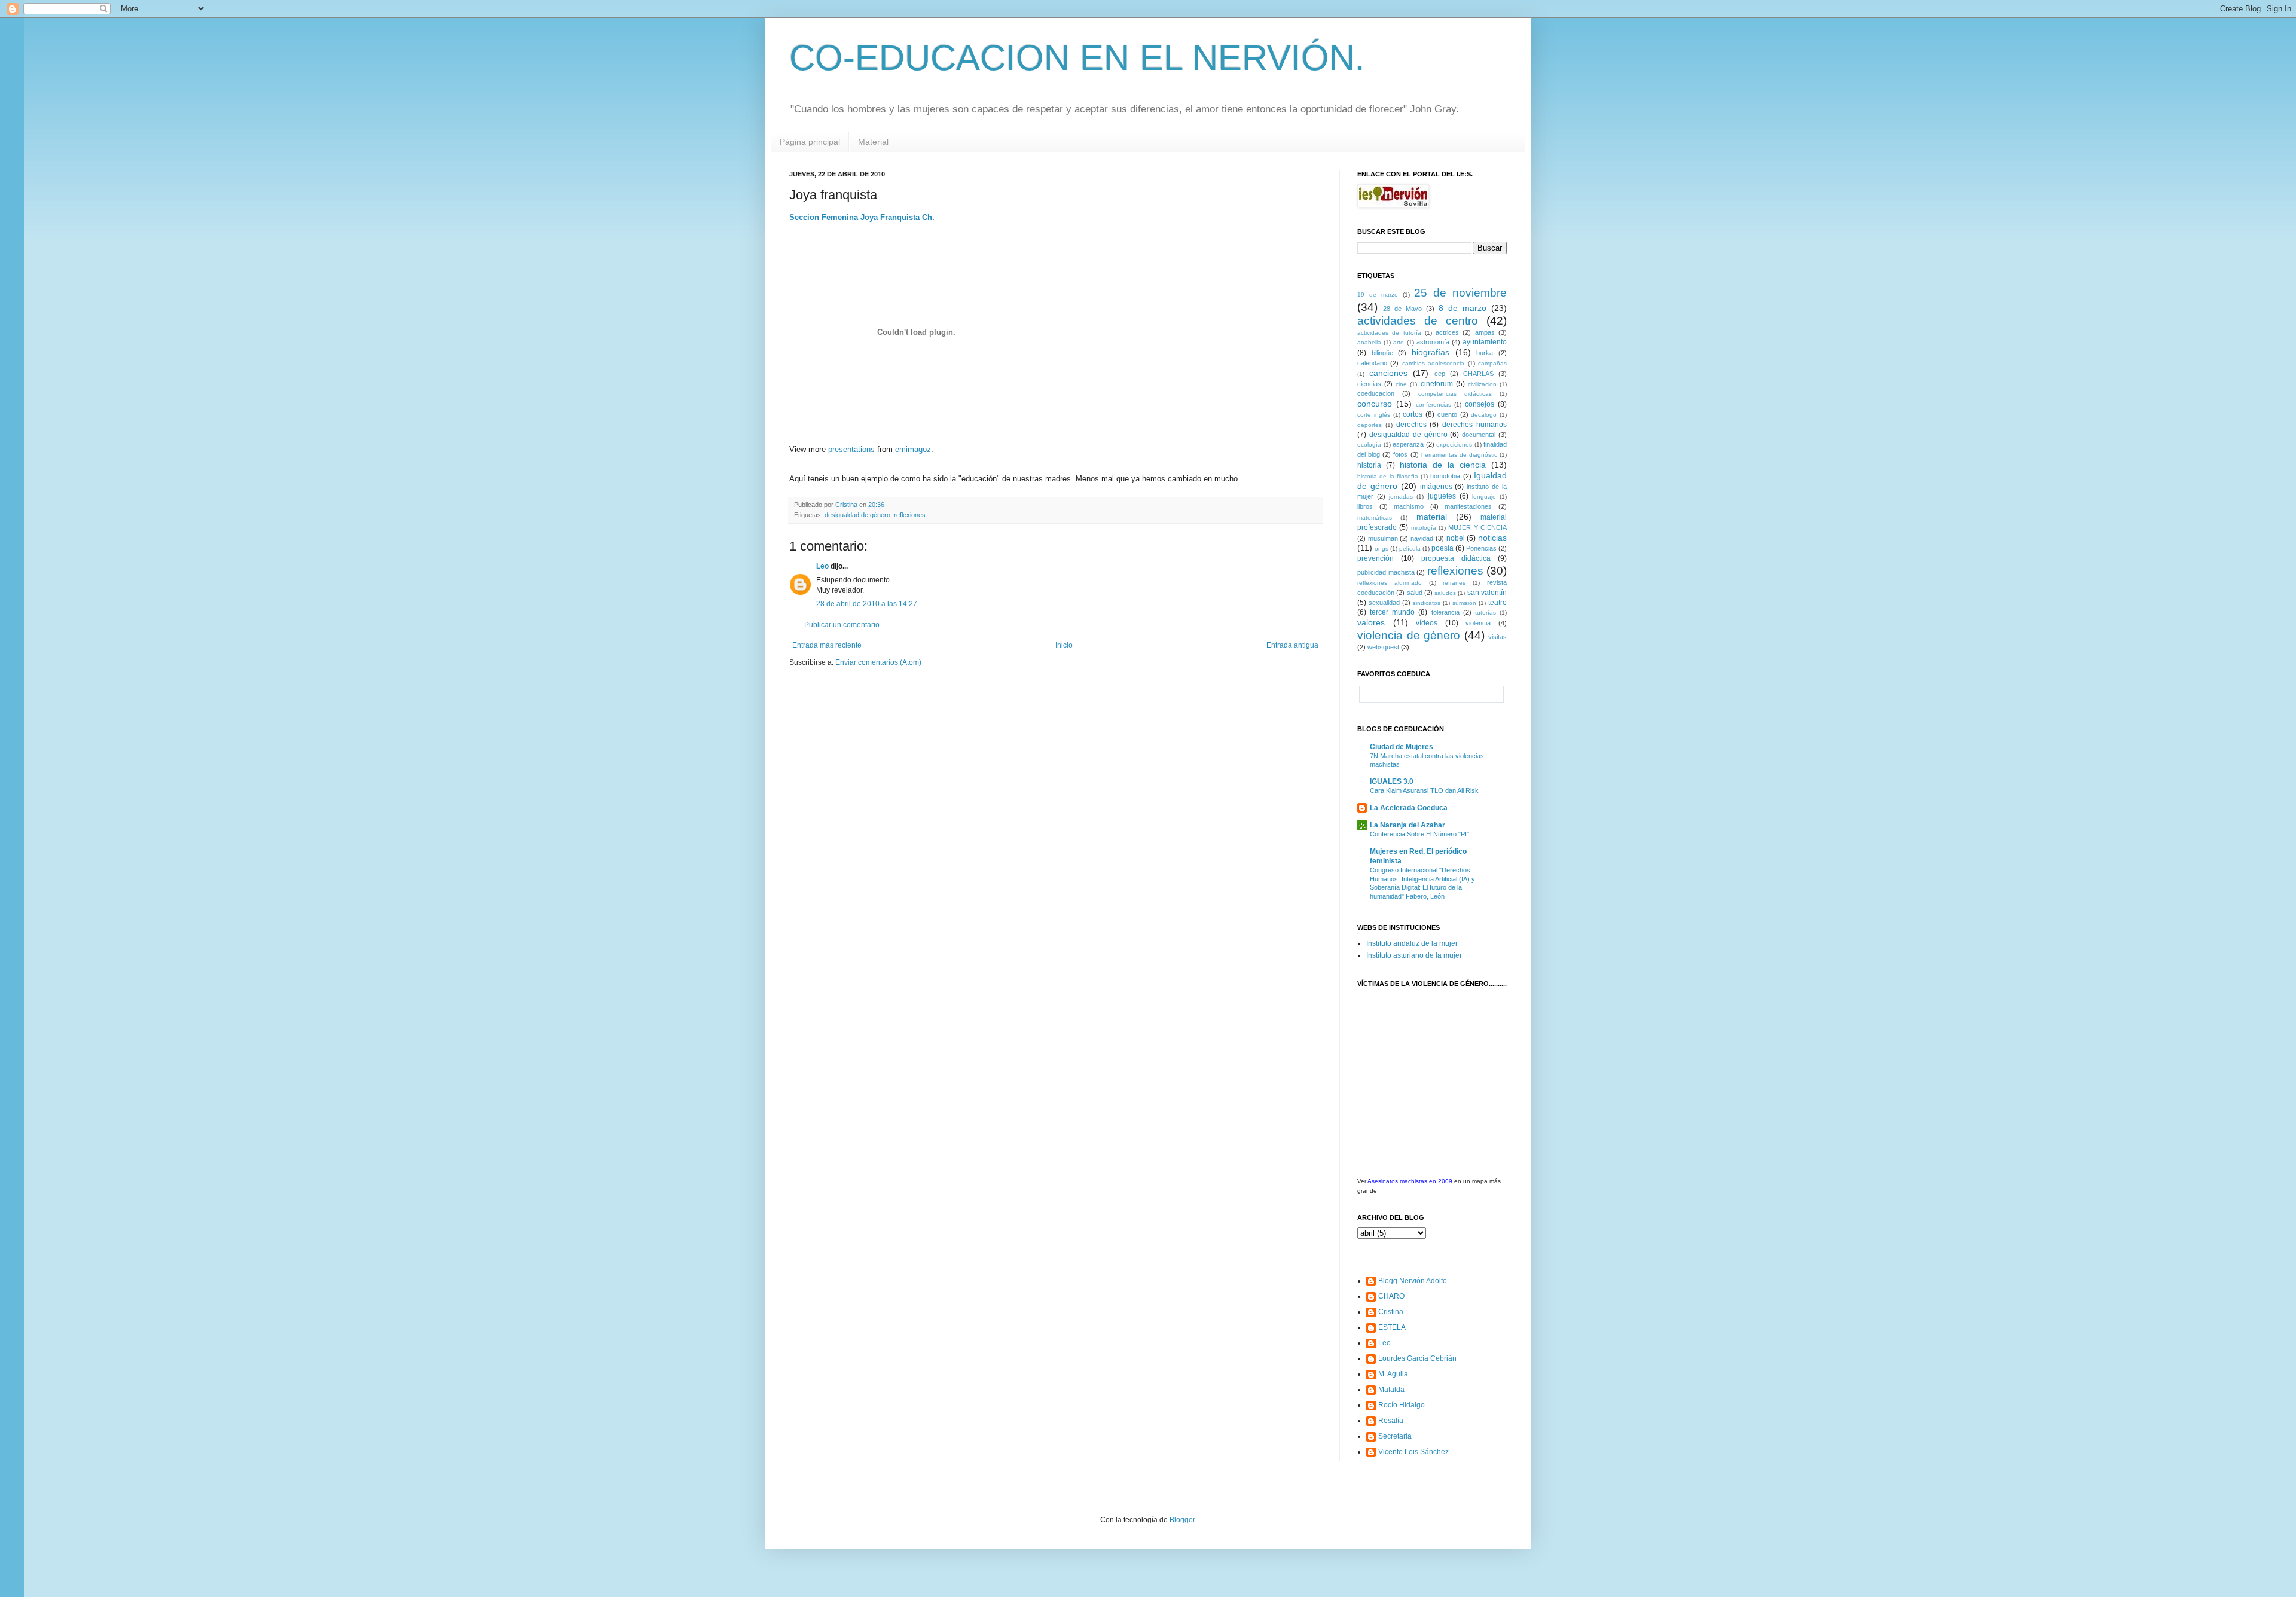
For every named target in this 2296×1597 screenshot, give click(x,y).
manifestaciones (1468, 506)
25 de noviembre (1460, 293)
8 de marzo (1463, 308)
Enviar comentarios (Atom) (878, 662)
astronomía (1433, 342)
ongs (1381, 549)
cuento (1447, 414)
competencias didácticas (1455, 394)
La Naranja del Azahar (1407, 825)
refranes (1454, 583)
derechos (1411, 425)
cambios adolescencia (1433, 363)
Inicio (1064, 645)
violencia (1478, 623)
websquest (1383, 647)
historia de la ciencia (1443, 465)
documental (1479, 435)
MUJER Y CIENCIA (1477, 527)
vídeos (1427, 623)
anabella (1369, 342)
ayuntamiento (1485, 342)
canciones (1388, 373)
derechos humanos (1474, 425)
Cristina (1391, 1312)
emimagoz (913, 449)
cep (1440, 374)
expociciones (1454, 445)
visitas (1497, 637)
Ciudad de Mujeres (1402, 747)
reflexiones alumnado (1390, 583)
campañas (1492, 363)
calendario (1372, 363)
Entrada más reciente (827, 645)
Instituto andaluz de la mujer (1412, 943)
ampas (1485, 332)
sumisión (1464, 603)
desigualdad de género (857, 515)
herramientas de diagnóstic (1459, 455)
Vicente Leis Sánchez (1413, 1452)
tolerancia (1445, 612)
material (1432, 517)
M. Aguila (1393, 1374)
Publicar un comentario (842, 625)
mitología (1424, 528)
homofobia (1445, 476)
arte (1399, 342)
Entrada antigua (1292, 645)
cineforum (1437, 384)
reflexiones (910, 515)
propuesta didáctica (1456, 558)
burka (1485, 353)
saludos (1445, 593)
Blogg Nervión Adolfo (1413, 1281)
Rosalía (1391, 1421)
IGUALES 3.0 (1392, 781)
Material (873, 142)
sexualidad (1384, 603)
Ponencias (1481, 548)
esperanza (1408, 444)
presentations (851, 449)
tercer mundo (1392, 612)
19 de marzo (1378, 294)
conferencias (1434, 404)
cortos (1413, 414)
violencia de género (1409, 635)
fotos (1400, 454)
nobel (1456, 538)
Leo (822, 566)
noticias (1492, 538)
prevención (1376, 558)
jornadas (1401, 497)
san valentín (1487, 593)
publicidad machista (1386, 572)
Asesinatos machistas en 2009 (1410, 1181)
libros (1365, 506)
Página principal (810, 142)
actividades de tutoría (1389, 333)
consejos (1480, 404)
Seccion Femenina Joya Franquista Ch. (862, 217)
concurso (1375, 404)
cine (1401, 384)
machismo (1409, 506)
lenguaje (1484, 497)
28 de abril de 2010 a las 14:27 (867, 604)
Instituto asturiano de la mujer (1414, 955)
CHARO (1391, 1296)
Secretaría (1395, 1436)
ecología (1369, 445)
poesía (1442, 548)
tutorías (1486, 613)
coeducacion (1376, 393)
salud (1415, 593)
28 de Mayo (1402, 309)
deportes (1370, 425)
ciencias (1369, 384)
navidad (1422, 538)
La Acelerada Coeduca (1409, 808)
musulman (1383, 538)
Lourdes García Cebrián (1417, 1358)
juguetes (1442, 496)
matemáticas (1375, 517)
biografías (1431, 352)
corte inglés (1374, 415)
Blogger (1182, 1520)
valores (1371, 622)
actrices (1447, 332)
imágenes (1436, 487)
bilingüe (1382, 353)
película (1410, 549)
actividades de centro (1418, 321)
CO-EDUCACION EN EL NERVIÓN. (1077, 58)
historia (1369, 465)
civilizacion (1482, 384)
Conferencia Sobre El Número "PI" (1419, 834)
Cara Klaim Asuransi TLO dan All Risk (1424, 790)
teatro (1497, 603)
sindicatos (1427, 603)
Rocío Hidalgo (1402, 1405)
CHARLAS (1478, 374)
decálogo (1484, 415)
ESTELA (1392, 1327)
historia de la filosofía (1388, 476)
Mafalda (1391, 1390)
